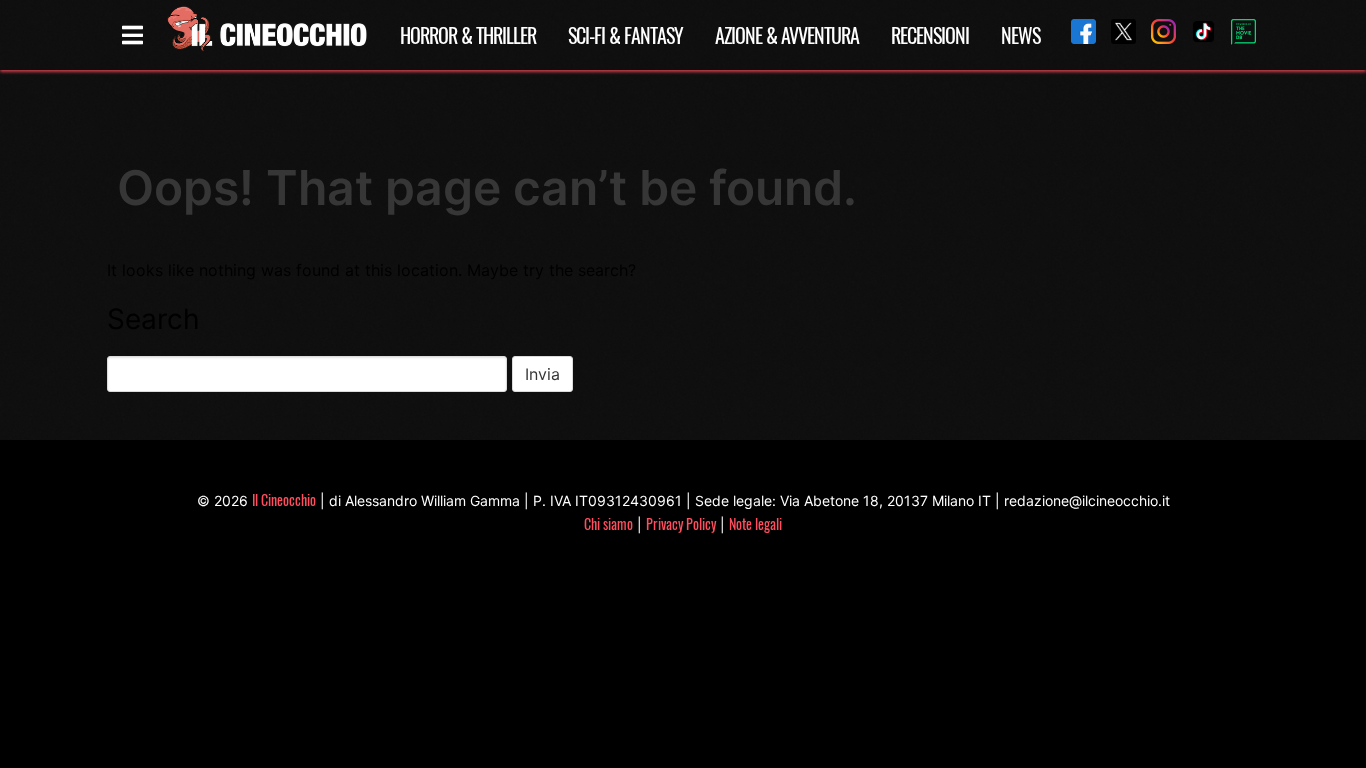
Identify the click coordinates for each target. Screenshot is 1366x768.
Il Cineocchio (284, 499)
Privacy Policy (681, 523)
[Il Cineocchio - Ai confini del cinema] (266, 35)
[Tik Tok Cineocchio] (1196, 34)
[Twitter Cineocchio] (1116, 34)
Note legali (755, 523)
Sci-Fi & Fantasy (625, 35)
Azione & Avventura (787, 35)
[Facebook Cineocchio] (1076, 34)
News (1020, 35)
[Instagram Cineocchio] (1156, 34)
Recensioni (930, 35)
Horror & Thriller (468, 35)
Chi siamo (608, 523)
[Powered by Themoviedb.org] (1236, 35)
